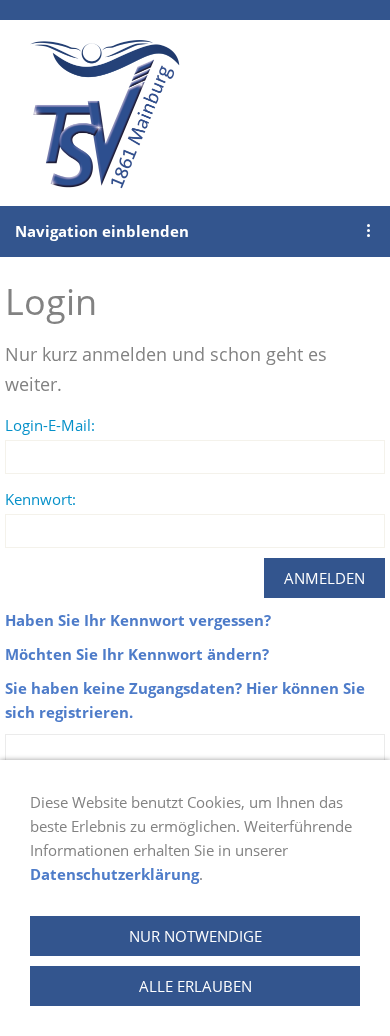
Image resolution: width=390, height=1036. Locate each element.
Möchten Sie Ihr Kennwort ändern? (137, 654)
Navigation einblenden (102, 231)
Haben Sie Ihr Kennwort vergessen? (138, 620)
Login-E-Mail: (50, 425)
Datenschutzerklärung (114, 874)
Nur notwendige (195, 936)
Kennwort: (40, 499)
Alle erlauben (195, 986)
